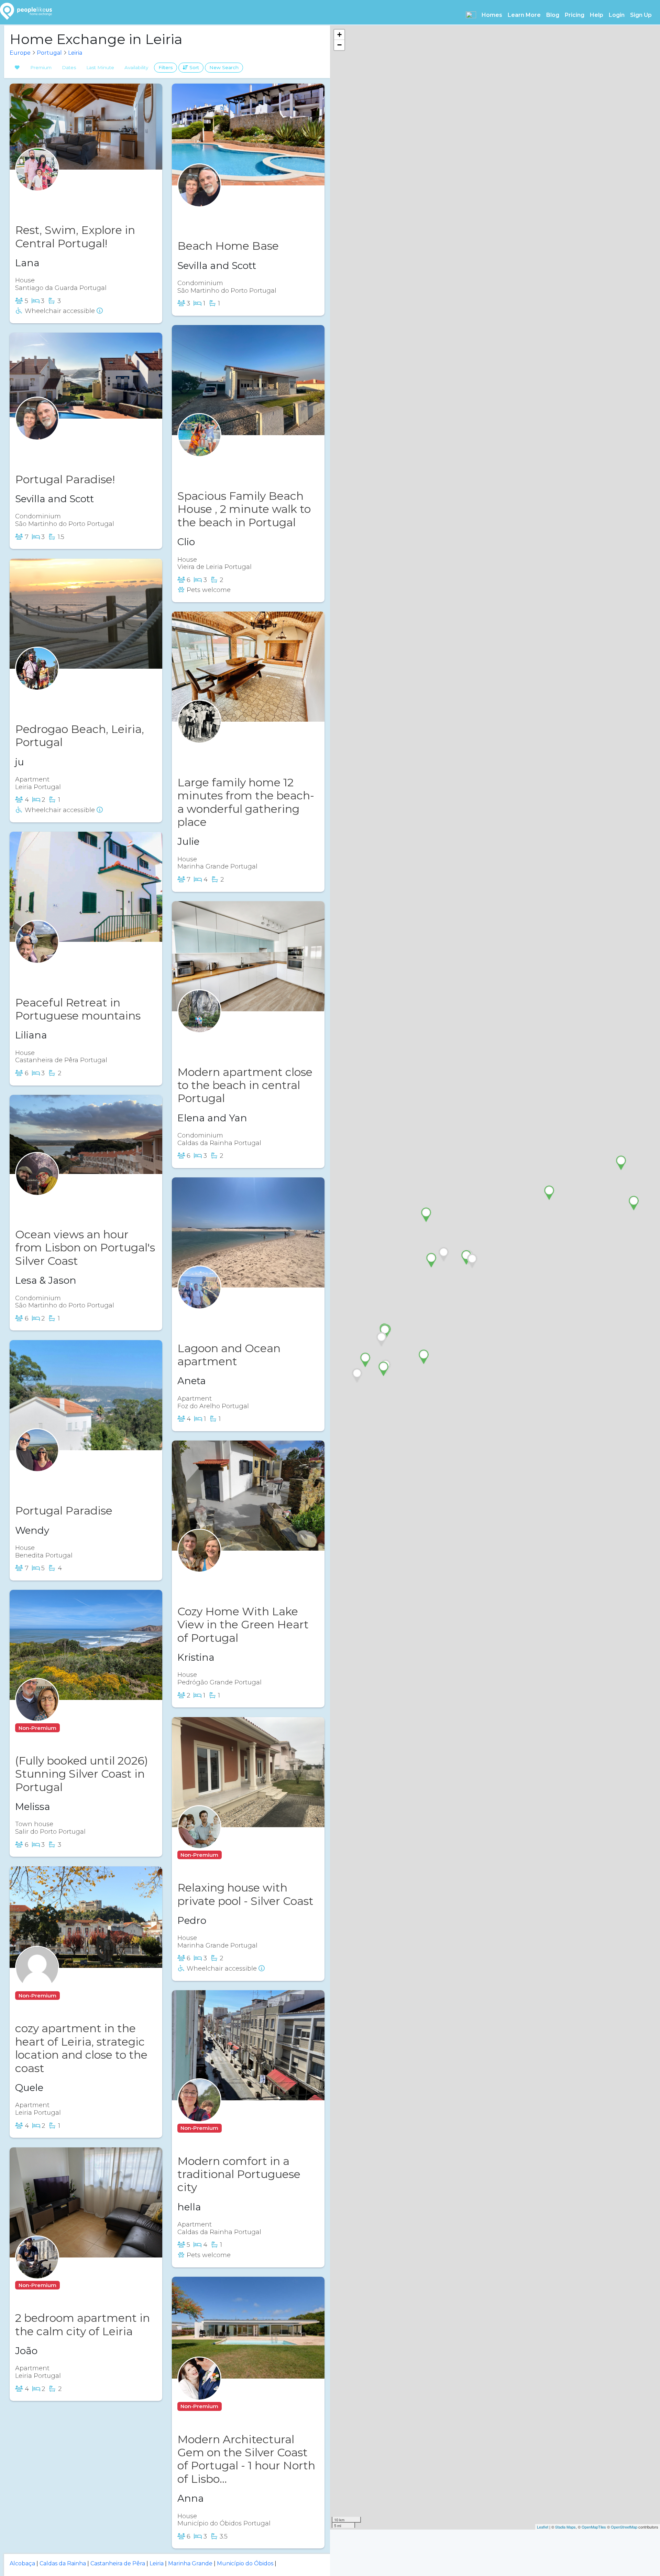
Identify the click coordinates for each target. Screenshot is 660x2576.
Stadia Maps (565, 2527)
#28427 (63, 969)
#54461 (244, 463)
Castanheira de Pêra (118, 2563)
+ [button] (339, 35)
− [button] (339, 45)
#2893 (61, 696)
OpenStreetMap (624, 2527)
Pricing (575, 15)
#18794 (237, 1855)
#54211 (223, 1316)
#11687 (236, 2128)
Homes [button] (492, 15)
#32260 (225, 1039)
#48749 (63, 1478)
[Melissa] (37, 1713)
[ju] (37, 682)
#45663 (225, 213)
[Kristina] (199, 1564)
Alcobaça (22, 2563)
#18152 (61, 446)
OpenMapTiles (594, 2527)
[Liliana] (37, 955)
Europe (20, 53)
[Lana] (37, 183)
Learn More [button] (524, 15)
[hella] (199, 2114)
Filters (166, 67)
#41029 (224, 750)
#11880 (61, 197)
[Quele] (37, 1981)
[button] (471, 15)
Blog (553, 15)
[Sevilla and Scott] (199, 199)
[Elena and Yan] (199, 1025)
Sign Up (641, 15)
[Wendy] (37, 1463)
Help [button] (597, 15)
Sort (194, 67)
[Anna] (199, 2392)
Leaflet (543, 2527)
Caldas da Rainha (63, 2563)
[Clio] (199, 449)
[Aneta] (199, 1301)
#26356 (62, 1202)
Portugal (49, 53)
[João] (37, 2271)
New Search (224, 67)
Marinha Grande (190, 2563)
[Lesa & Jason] (37, 1187)
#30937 (75, 2285)
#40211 (74, 1728)
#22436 (225, 1579)
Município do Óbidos (245, 2563)
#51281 (74, 1996)
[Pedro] (199, 1840)
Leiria (75, 53)
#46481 (237, 2406)
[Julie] (199, 735)
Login (617, 15)
